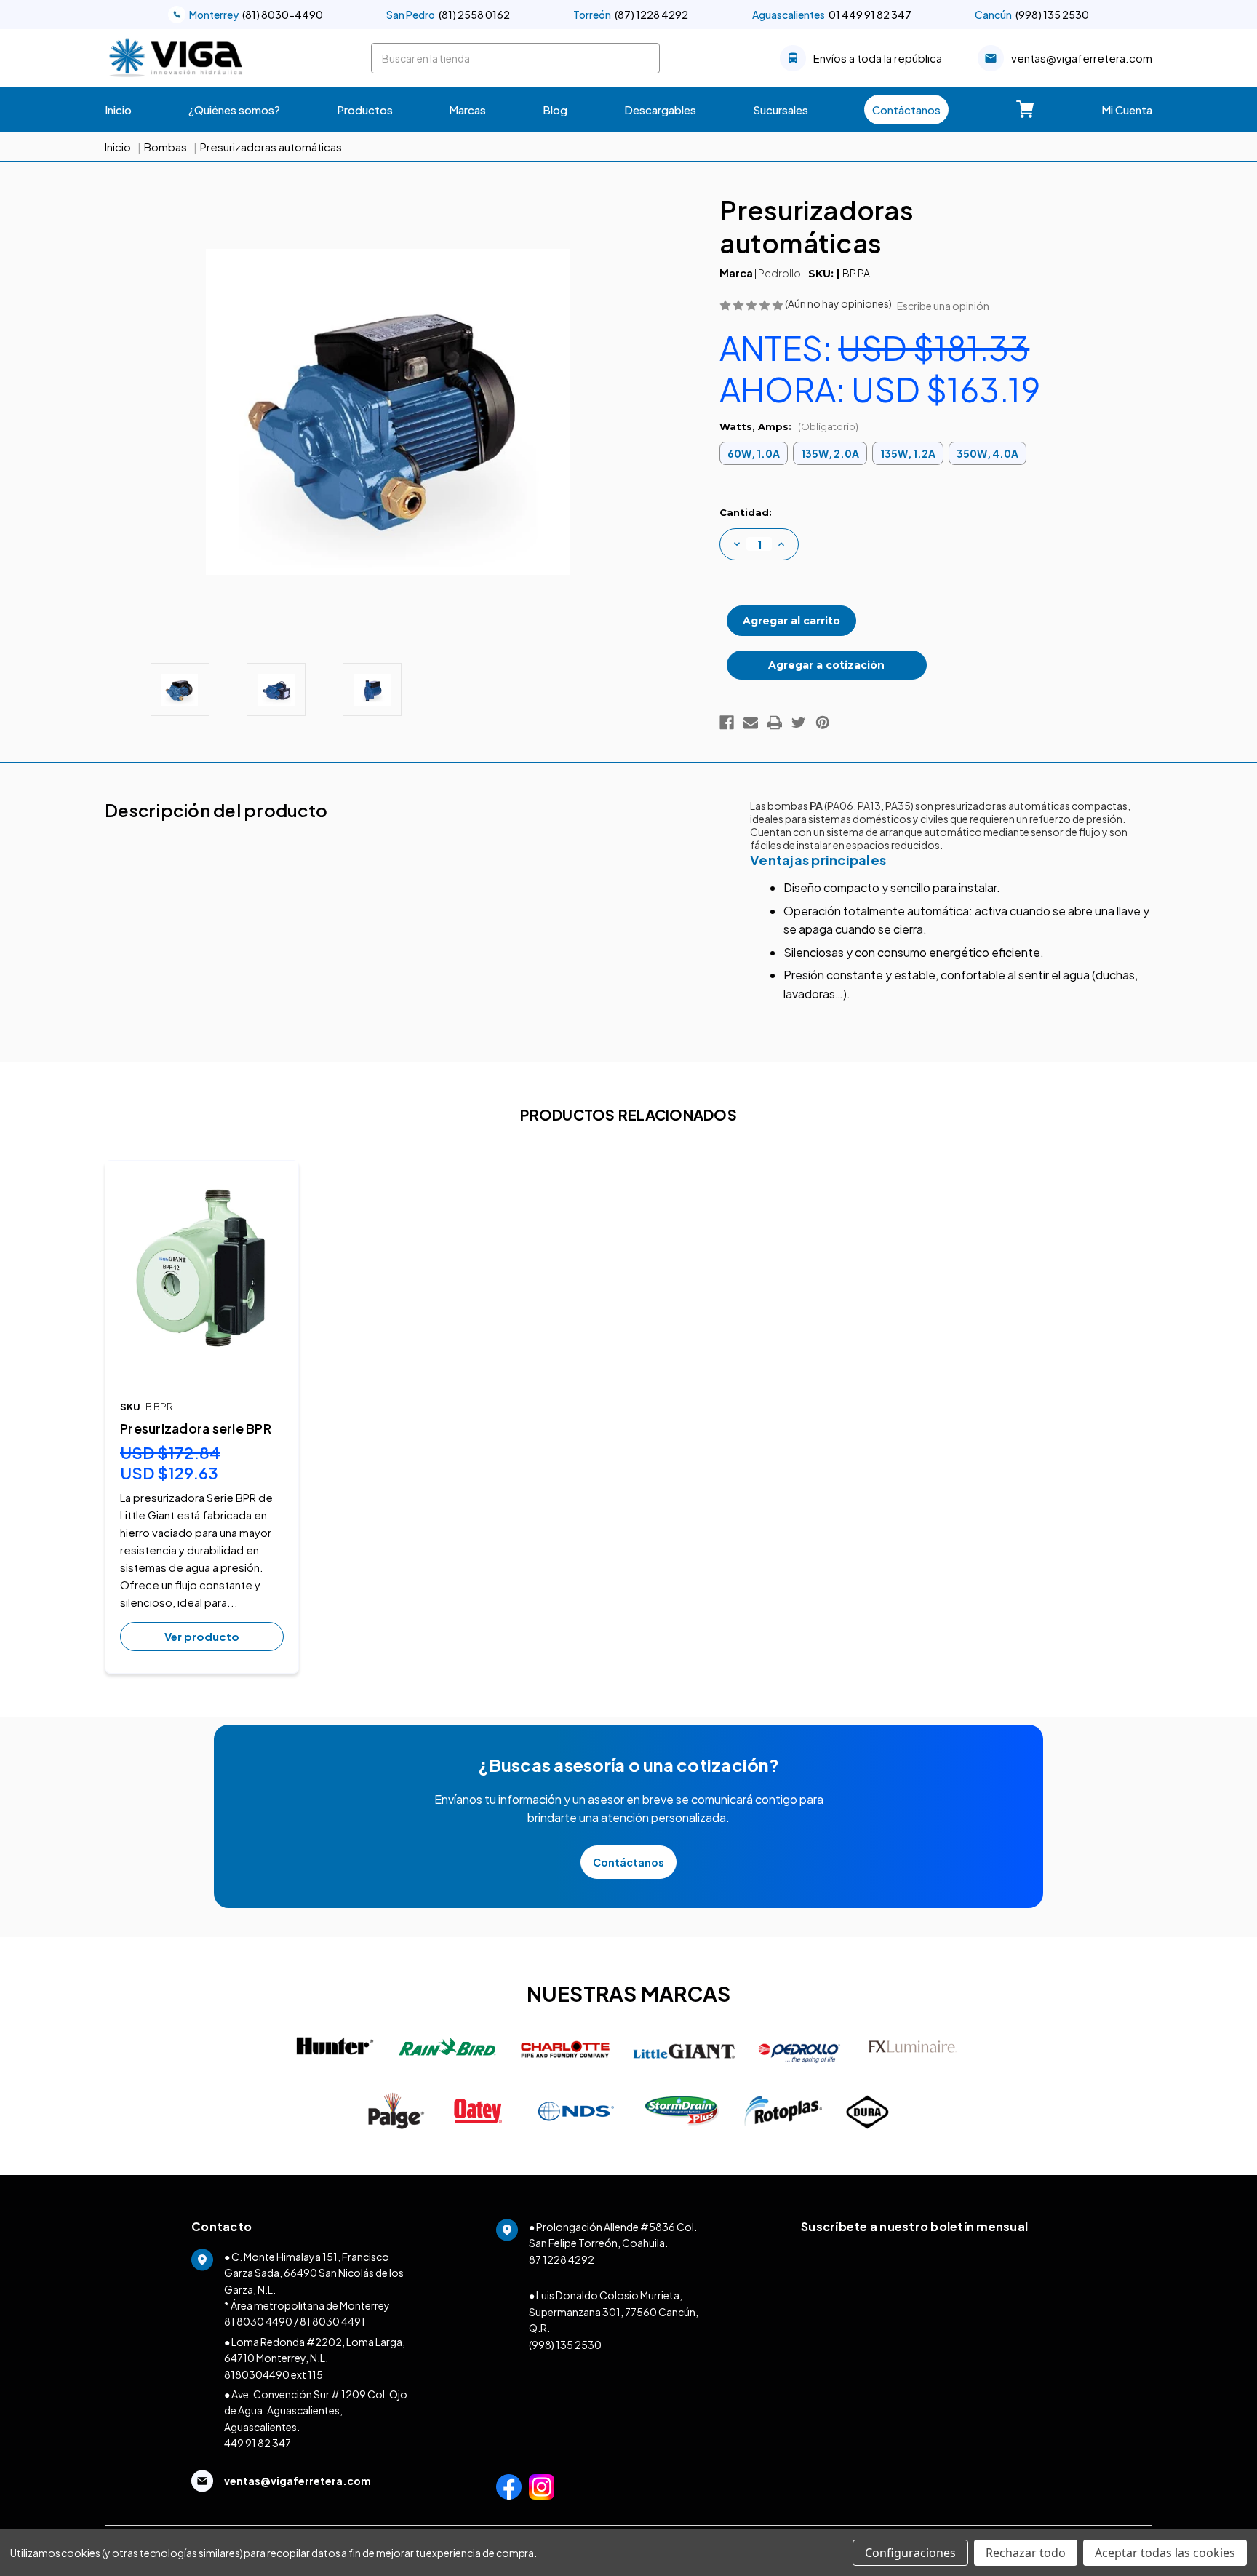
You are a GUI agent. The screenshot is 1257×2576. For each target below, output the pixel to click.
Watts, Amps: (789, 426)
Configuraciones (910, 2553)
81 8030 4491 (332, 2321)
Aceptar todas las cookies (1165, 2553)
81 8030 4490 (258, 2321)
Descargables (660, 110)
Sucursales (781, 110)
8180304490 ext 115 (274, 2374)
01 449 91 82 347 (832, 15)
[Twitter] (799, 723)
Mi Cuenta (1127, 110)
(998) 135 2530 (1032, 15)
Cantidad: (746, 512)
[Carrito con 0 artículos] (1025, 109)
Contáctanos (906, 110)
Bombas (165, 147)
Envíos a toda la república (878, 58)
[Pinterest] (823, 723)
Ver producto (202, 1636)
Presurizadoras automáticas (271, 147)
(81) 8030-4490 (256, 15)
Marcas (467, 110)
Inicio (118, 110)
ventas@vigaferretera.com (1082, 58)
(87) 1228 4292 (631, 15)
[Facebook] (727, 723)
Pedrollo (779, 273)
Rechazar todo (1026, 2553)
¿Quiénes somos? (234, 110)
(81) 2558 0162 (448, 15)
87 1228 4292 (562, 2259)
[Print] (775, 723)
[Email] (751, 723)
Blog (555, 110)
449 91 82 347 (258, 2443)
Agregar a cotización (826, 665)
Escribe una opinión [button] (943, 306)
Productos (365, 110)
